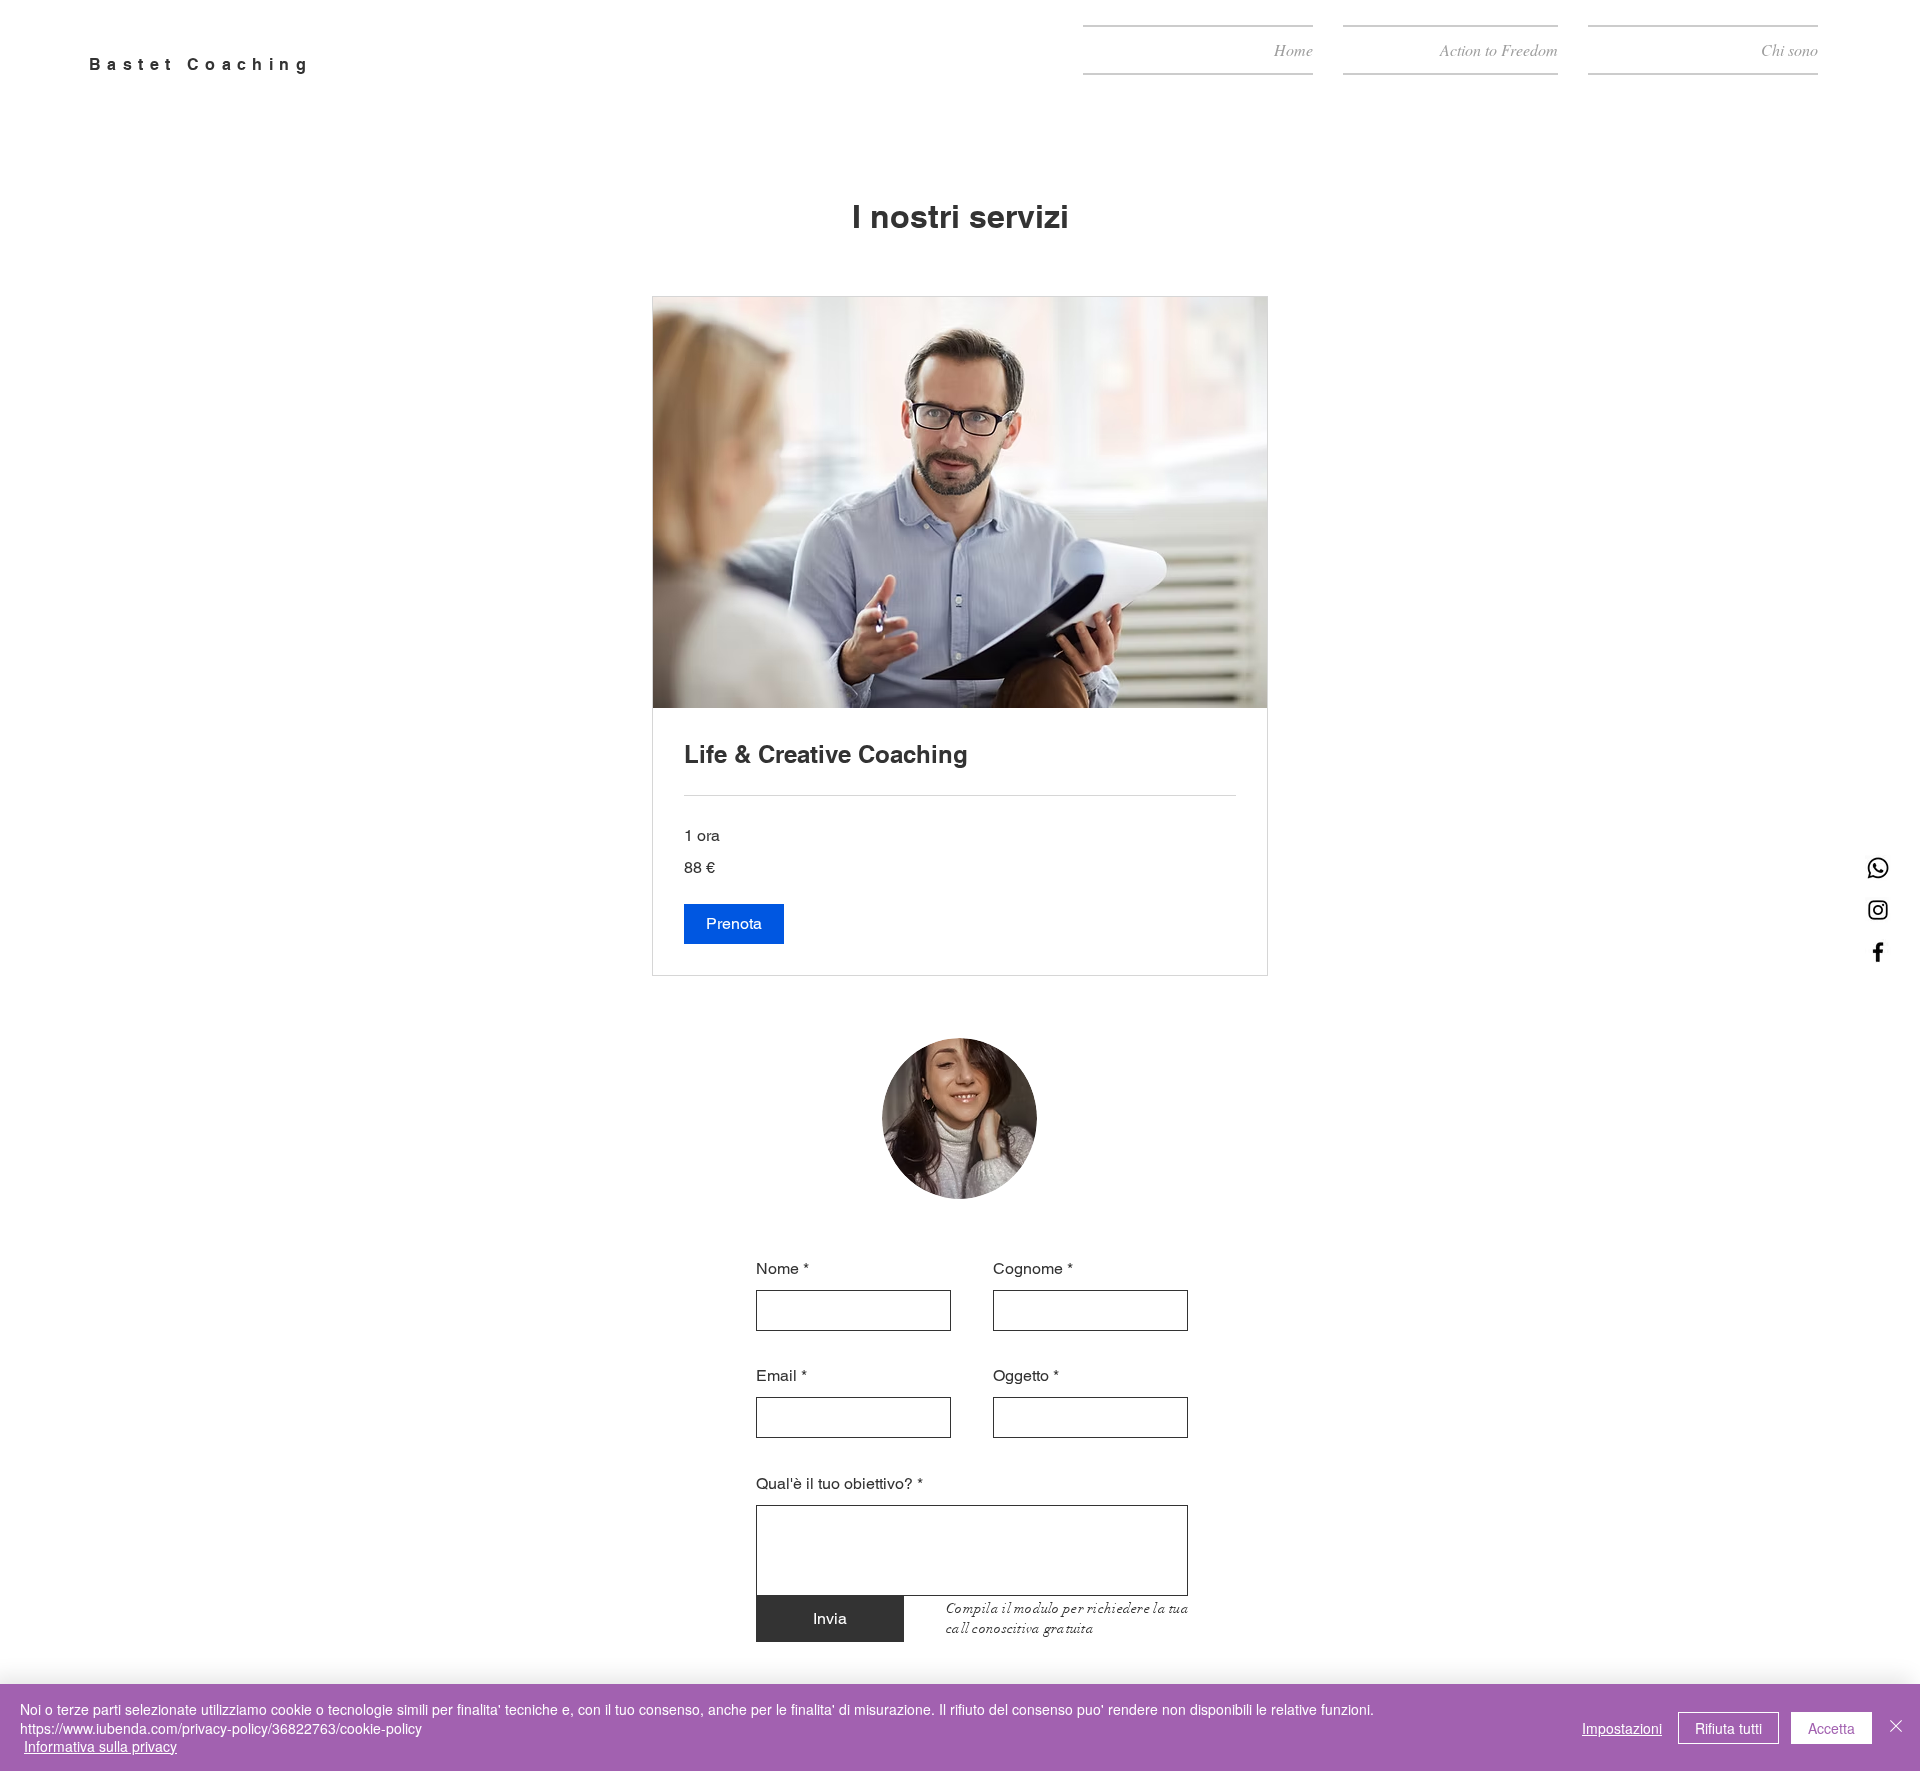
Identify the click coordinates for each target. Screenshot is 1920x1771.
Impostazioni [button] (1622, 1728)
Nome (777, 1269)
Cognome (1028, 1269)
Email (776, 1376)
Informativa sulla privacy (100, 1746)
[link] (960, 755)
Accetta (1831, 1728)
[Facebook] (1878, 952)
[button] (734, 924)
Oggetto (1021, 1376)
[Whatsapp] (1878, 868)
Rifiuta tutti (1728, 1728)
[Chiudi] (1896, 1727)
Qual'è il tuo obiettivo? (834, 1484)
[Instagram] (1878, 910)
